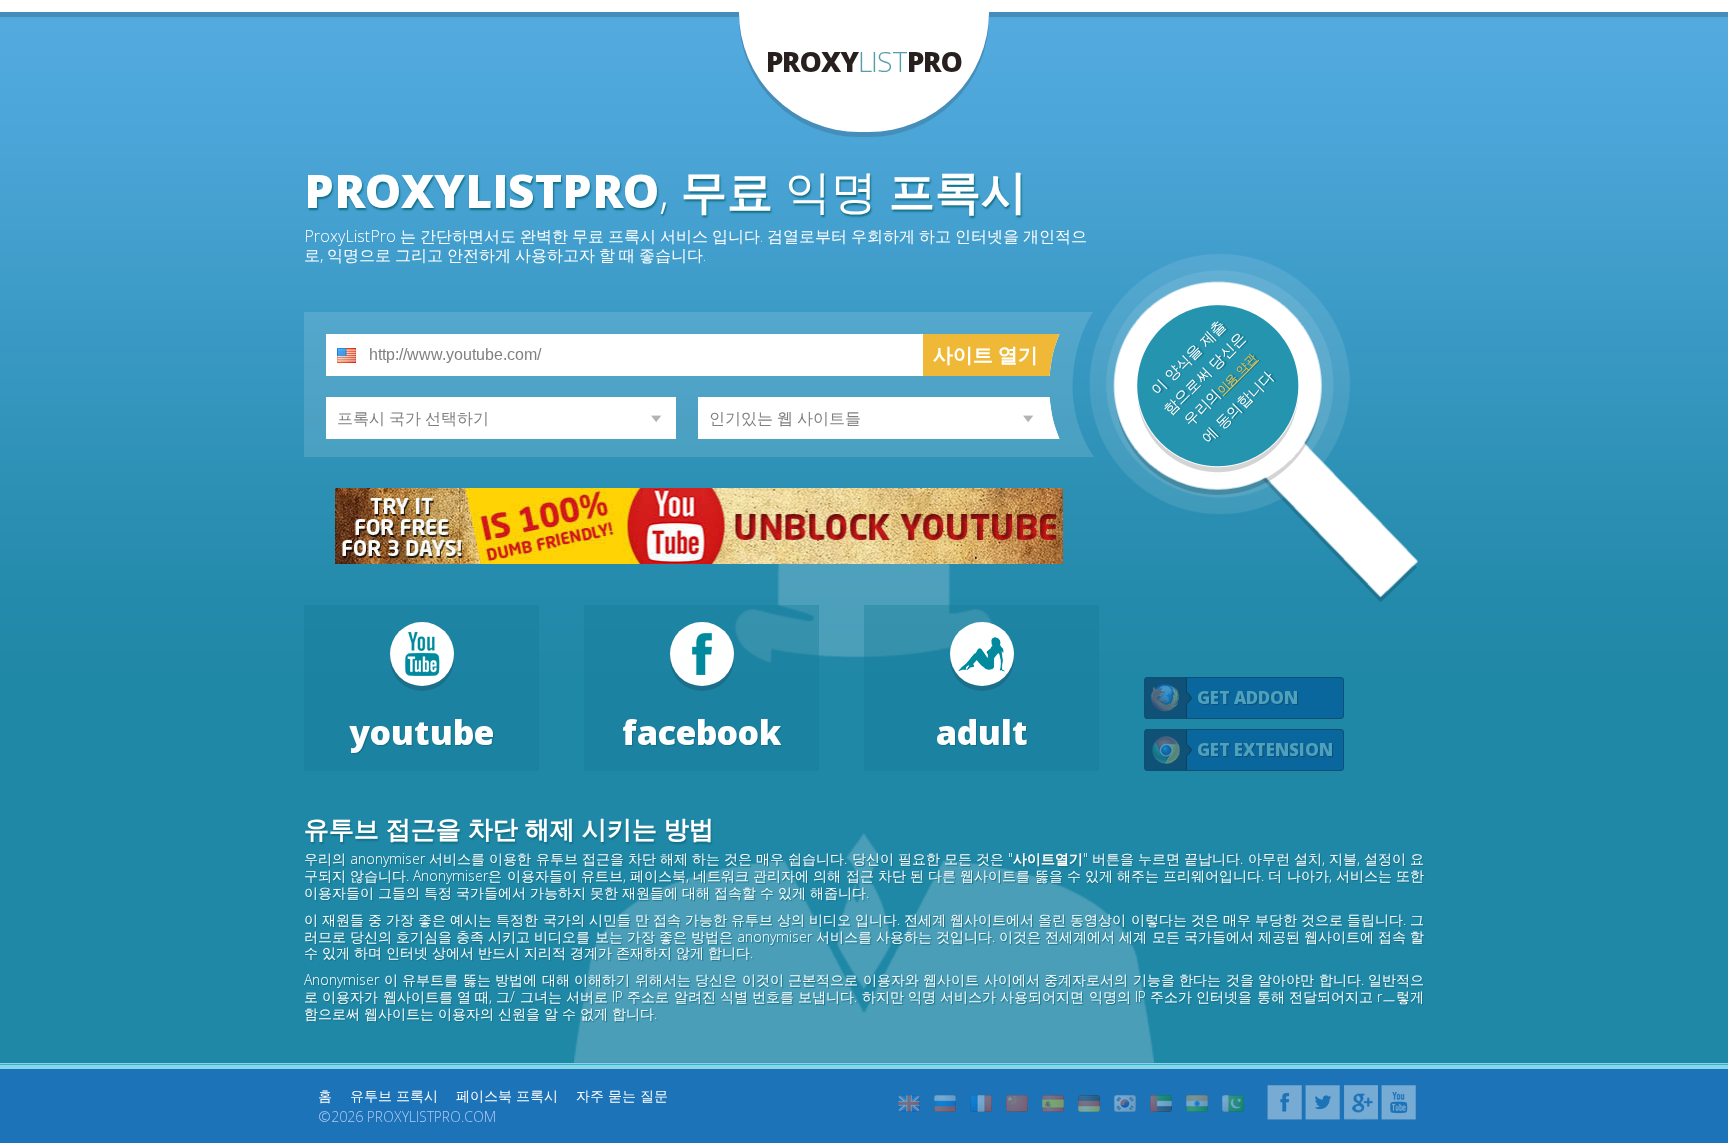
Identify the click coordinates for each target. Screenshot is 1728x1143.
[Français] (981, 1103)
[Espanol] (1053, 1103)
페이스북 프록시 (507, 1095)
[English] (909, 1103)
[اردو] (1233, 1103)
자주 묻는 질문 (622, 1095)
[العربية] (1161, 1103)
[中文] (1017, 1103)
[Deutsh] (1089, 1103)
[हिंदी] (1197, 1103)
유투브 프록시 (394, 1095)
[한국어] (1125, 1103)
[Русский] (945, 1103)
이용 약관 (1237, 374)
